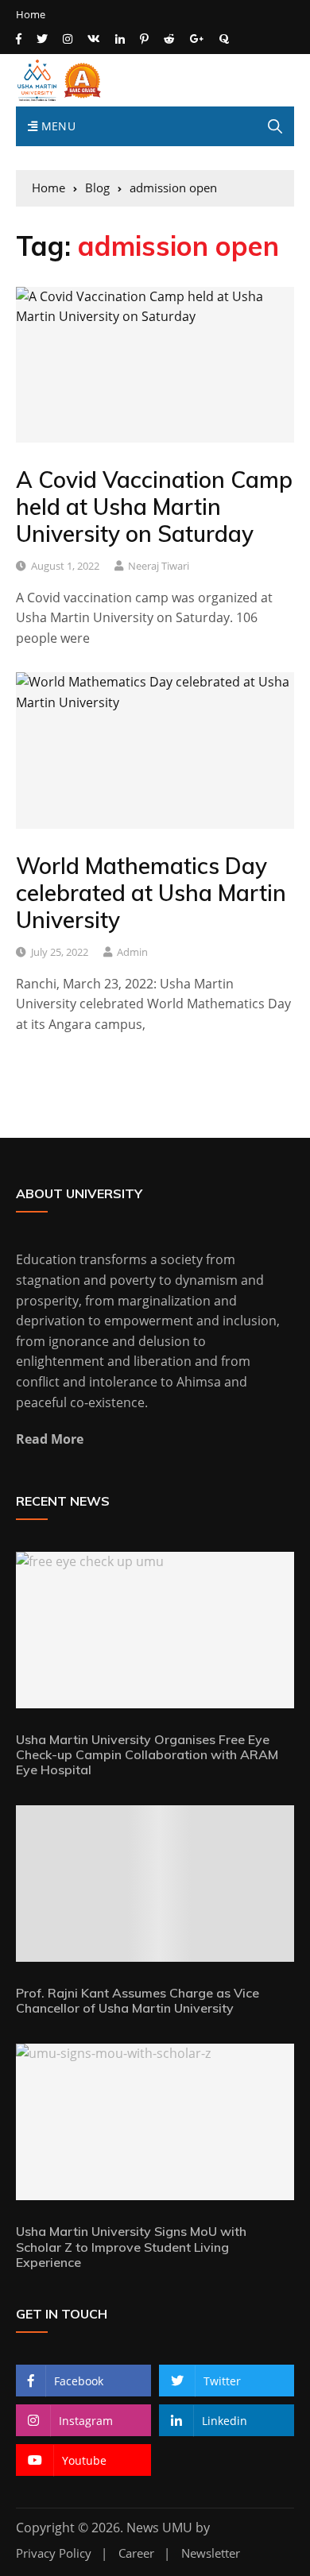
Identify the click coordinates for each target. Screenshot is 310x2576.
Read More (50, 1439)
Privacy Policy (54, 2553)
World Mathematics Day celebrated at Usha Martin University (151, 892)
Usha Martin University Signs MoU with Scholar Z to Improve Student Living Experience (131, 2246)
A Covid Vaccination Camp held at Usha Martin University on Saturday (154, 506)
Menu (56, 126)
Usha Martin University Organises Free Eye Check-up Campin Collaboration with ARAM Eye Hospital (147, 1754)
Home (31, 15)
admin (132, 952)
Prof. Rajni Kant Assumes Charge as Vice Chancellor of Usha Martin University (138, 2000)
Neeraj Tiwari (159, 566)
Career (136, 2553)
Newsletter (211, 2553)
